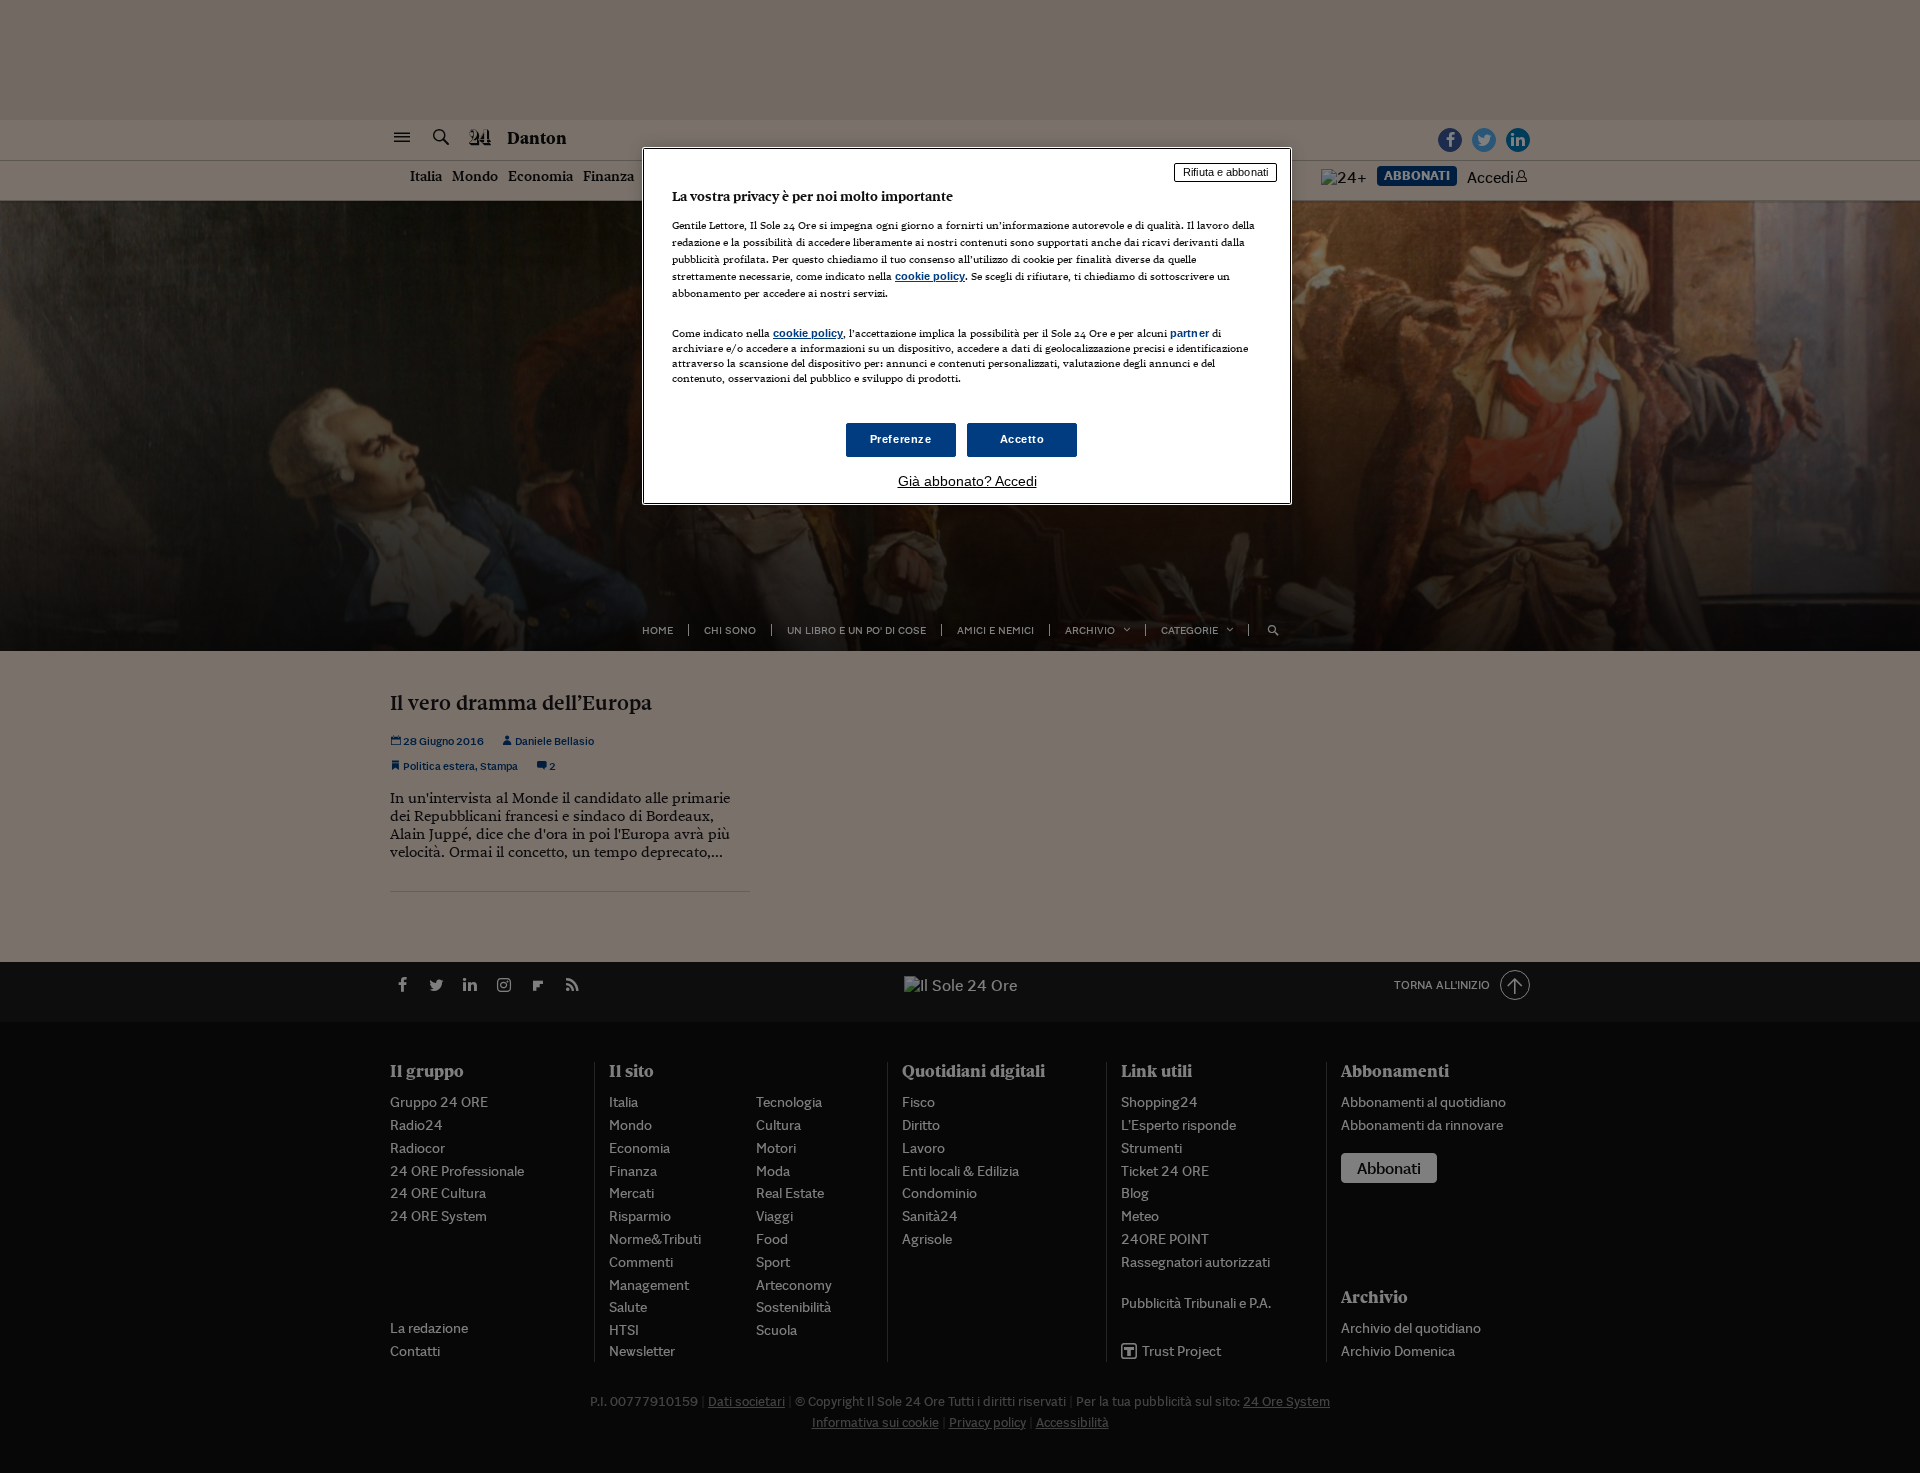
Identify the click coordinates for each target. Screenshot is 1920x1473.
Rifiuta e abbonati (1225, 172)
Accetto (1022, 439)
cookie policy (930, 276)
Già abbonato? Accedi (967, 481)
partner (1189, 333)
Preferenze (901, 439)
